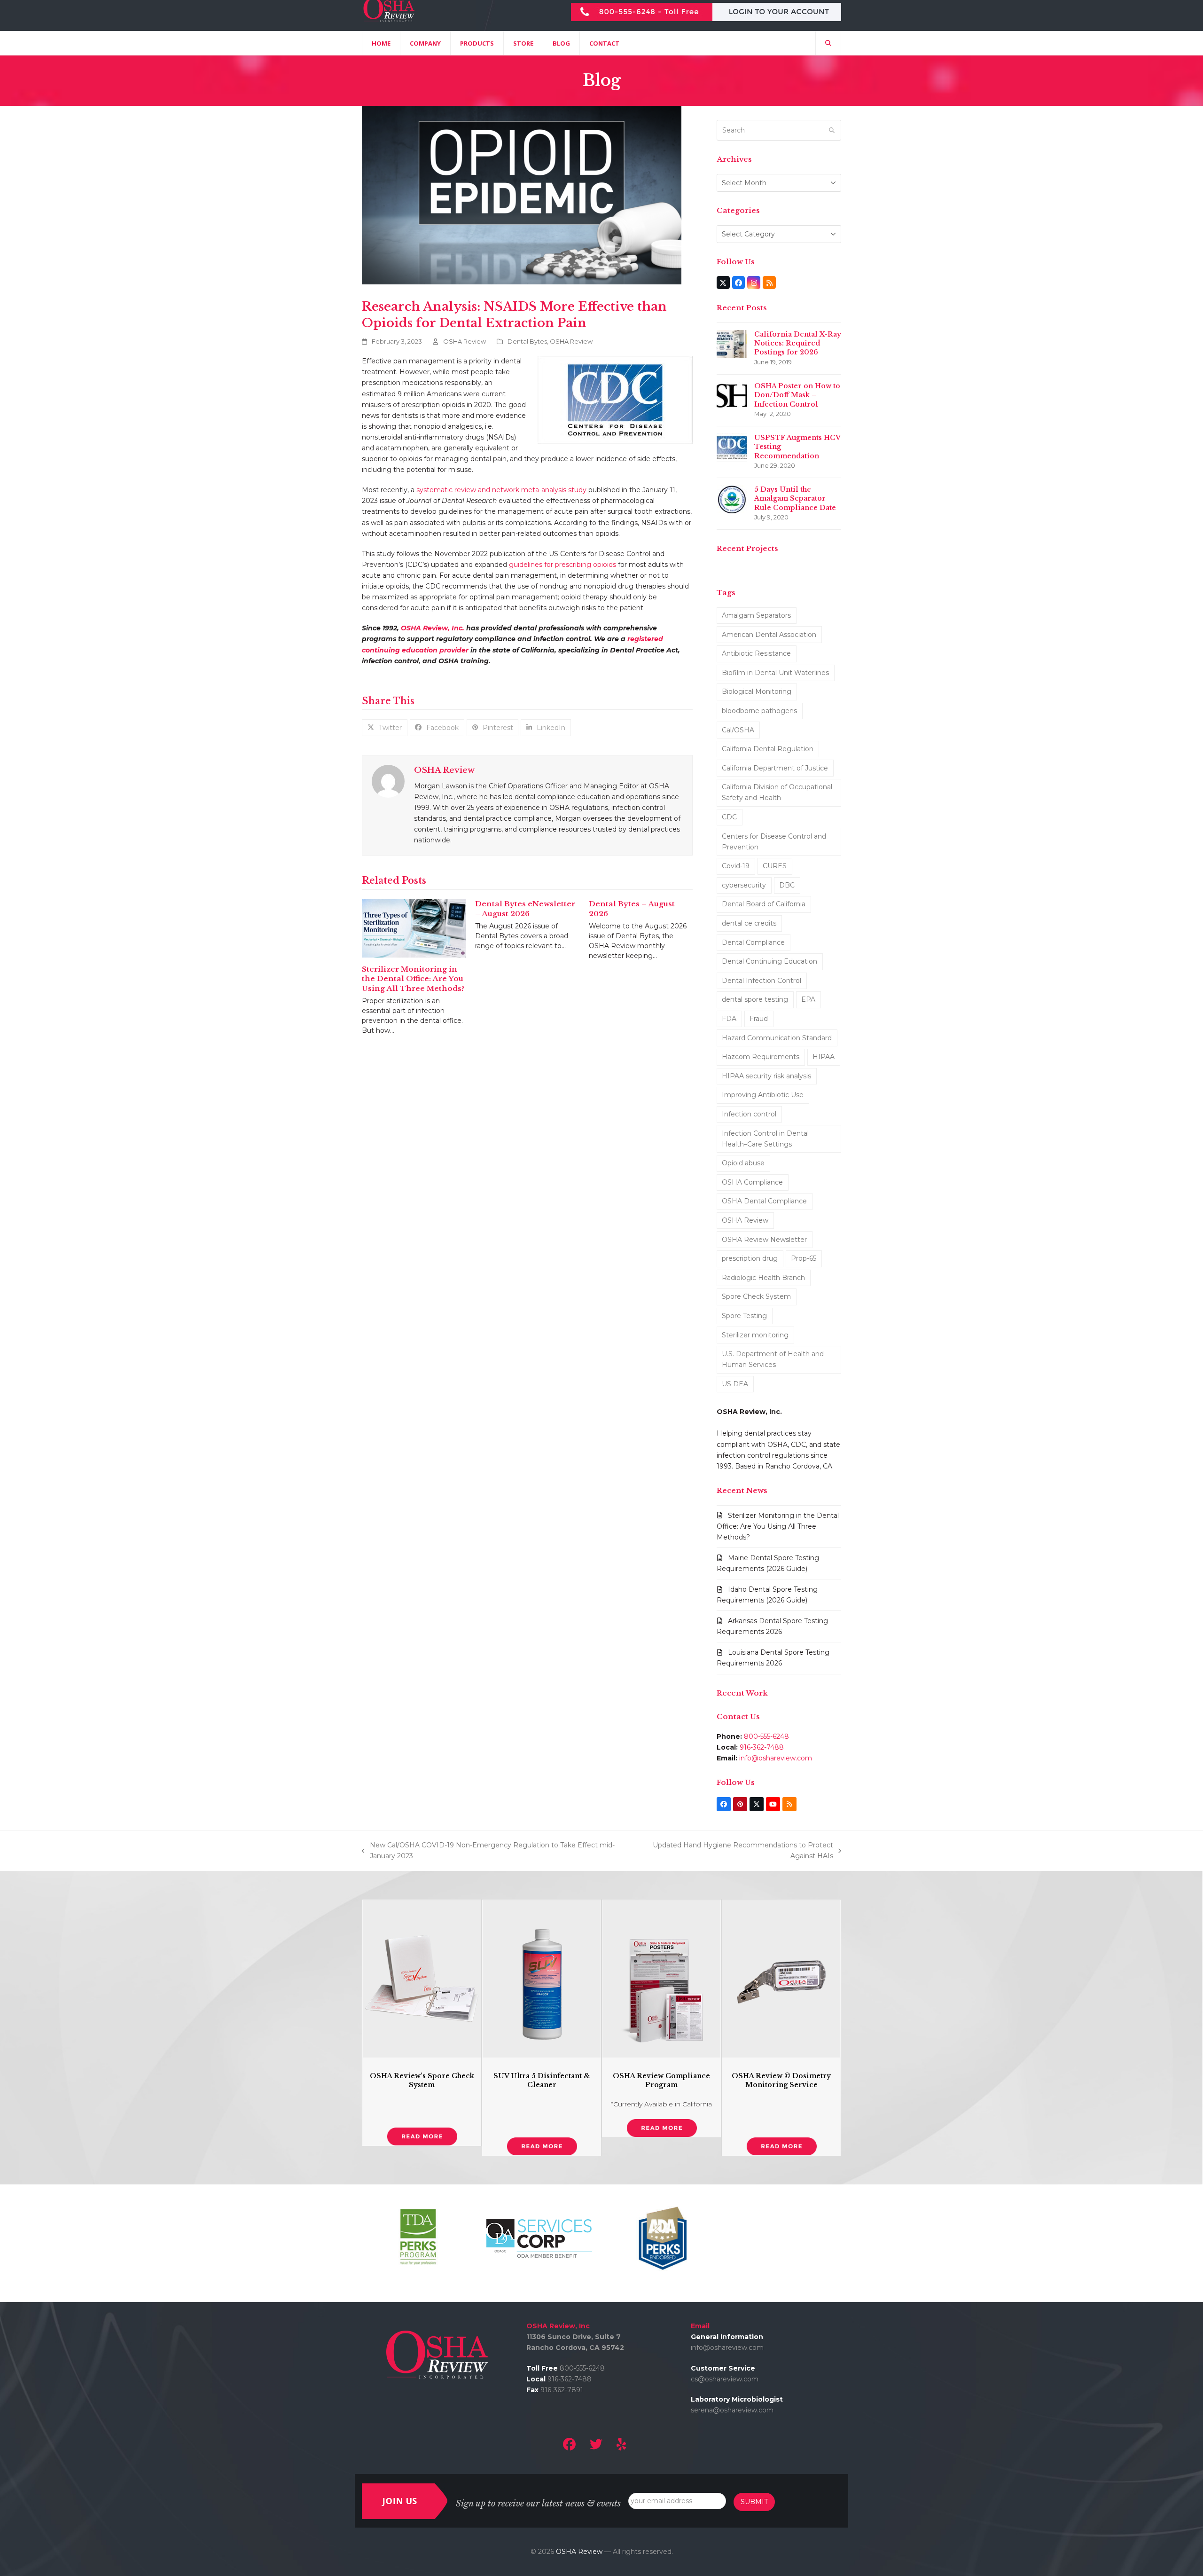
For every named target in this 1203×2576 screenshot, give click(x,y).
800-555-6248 (766, 1736)
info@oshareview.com (776, 1758)
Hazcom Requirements (761, 1057)
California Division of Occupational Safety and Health (777, 792)
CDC (729, 817)
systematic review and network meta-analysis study (501, 490)
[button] (828, 43)
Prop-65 (804, 1258)
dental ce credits (749, 923)
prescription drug (750, 1258)
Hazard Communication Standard (777, 1038)
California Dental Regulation (768, 749)
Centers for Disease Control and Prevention (774, 842)
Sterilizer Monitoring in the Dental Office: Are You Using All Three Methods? (413, 979)
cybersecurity (744, 885)
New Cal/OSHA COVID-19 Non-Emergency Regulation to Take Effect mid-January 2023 (488, 1851)
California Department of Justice (775, 768)
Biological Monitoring (757, 691)
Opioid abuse (743, 1163)
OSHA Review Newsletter (764, 1240)
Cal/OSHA (738, 730)
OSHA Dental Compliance (764, 1201)
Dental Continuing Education (769, 961)
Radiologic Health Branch (763, 1278)
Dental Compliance (753, 942)
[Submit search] (832, 130)
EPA (808, 999)
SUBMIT (754, 2502)
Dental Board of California (764, 904)
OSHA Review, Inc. (433, 628)
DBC (787, 885)
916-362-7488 (762, 1747)
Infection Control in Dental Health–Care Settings (765, 1139)
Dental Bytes (527, 341)
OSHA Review (465, 341)
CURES (775, 866)
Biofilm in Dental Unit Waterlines (775, 673)
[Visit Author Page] (388, 781)
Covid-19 (736, 866)
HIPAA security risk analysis (766, 1076)
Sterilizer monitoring (755, 1335)
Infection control (749, 1114)
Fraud (759, 1019)
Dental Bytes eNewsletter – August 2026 (525, 909)
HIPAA (824, 1057)
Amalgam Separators (756, 615)
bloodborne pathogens (759, 711)
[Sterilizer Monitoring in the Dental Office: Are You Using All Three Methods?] (414, 928)
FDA (729, 1019)
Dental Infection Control (762, 981)
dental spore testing (755, 999)
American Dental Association (769, 635)
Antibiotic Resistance (756, 653)
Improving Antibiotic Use (763, 1095)
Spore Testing (744, 1316)
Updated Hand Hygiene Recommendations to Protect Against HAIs (734, 1851)
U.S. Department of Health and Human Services (773, 1359)
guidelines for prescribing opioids (562, 565)
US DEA (735, 1384)
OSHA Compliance (752, 1182)
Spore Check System (756, 1296)
